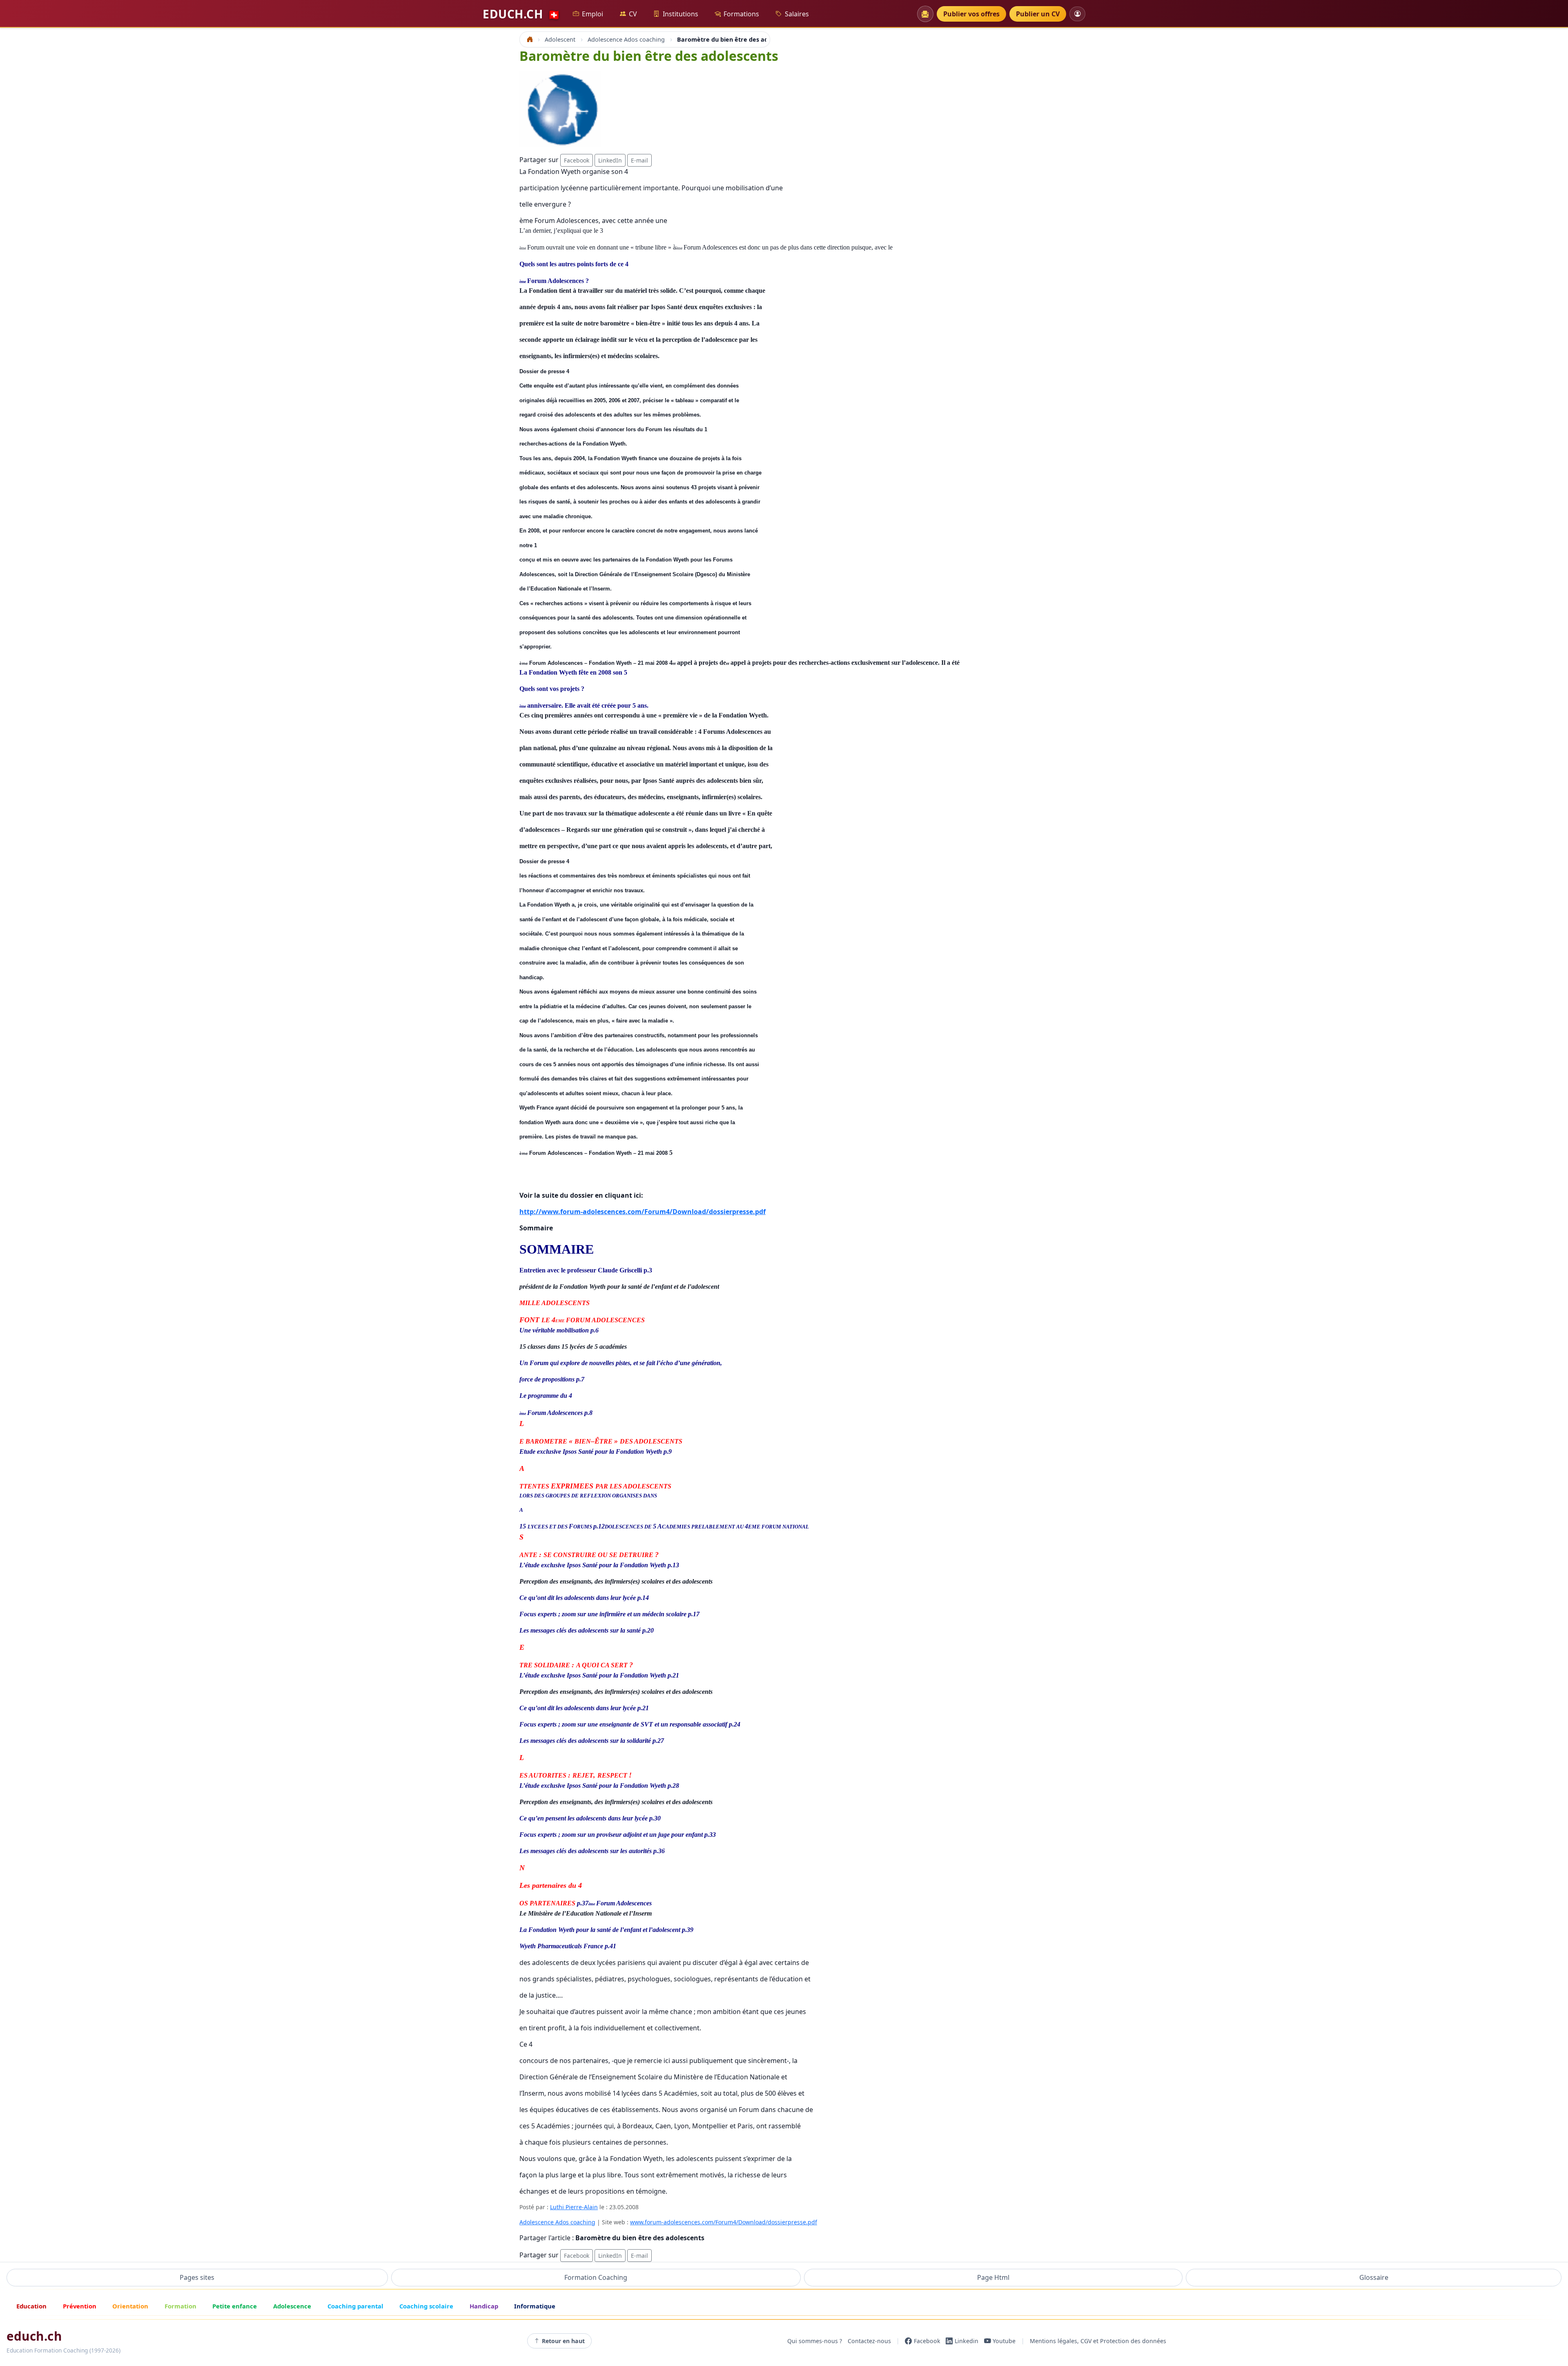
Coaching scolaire (426, 2306)
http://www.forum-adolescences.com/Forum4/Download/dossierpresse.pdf (643, 1212)
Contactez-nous (869, 2341)
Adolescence (292, 2306)
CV (633, 14)
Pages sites (197, 2277)
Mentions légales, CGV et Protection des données (1098, 2341)
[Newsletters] (925, 14)
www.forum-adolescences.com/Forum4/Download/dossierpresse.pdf (724, 2222)
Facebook (577, 160)
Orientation (130, 2306)
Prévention (80, 2306)
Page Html (993, 2277)
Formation (180, 2306)
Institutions (680, 14)
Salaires (797, 14)
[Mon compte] (1077, 14)
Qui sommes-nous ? (815, 2341)
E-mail (639, 160)
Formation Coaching (596, 2277)
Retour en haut (563, 2341)
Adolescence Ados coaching (557, 2222)
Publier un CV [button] (1038, 14)
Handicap (484, 2306)
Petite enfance (235, 2306)
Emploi (592, 14)
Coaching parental (355, 2306)
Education (31, 2306)
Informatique (535, 2306)
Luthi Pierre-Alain (574, 2207)
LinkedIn (610, 160)
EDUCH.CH (521, 14)
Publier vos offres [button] (971, 14)
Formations (741, 14)
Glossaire (1374, 2277)
